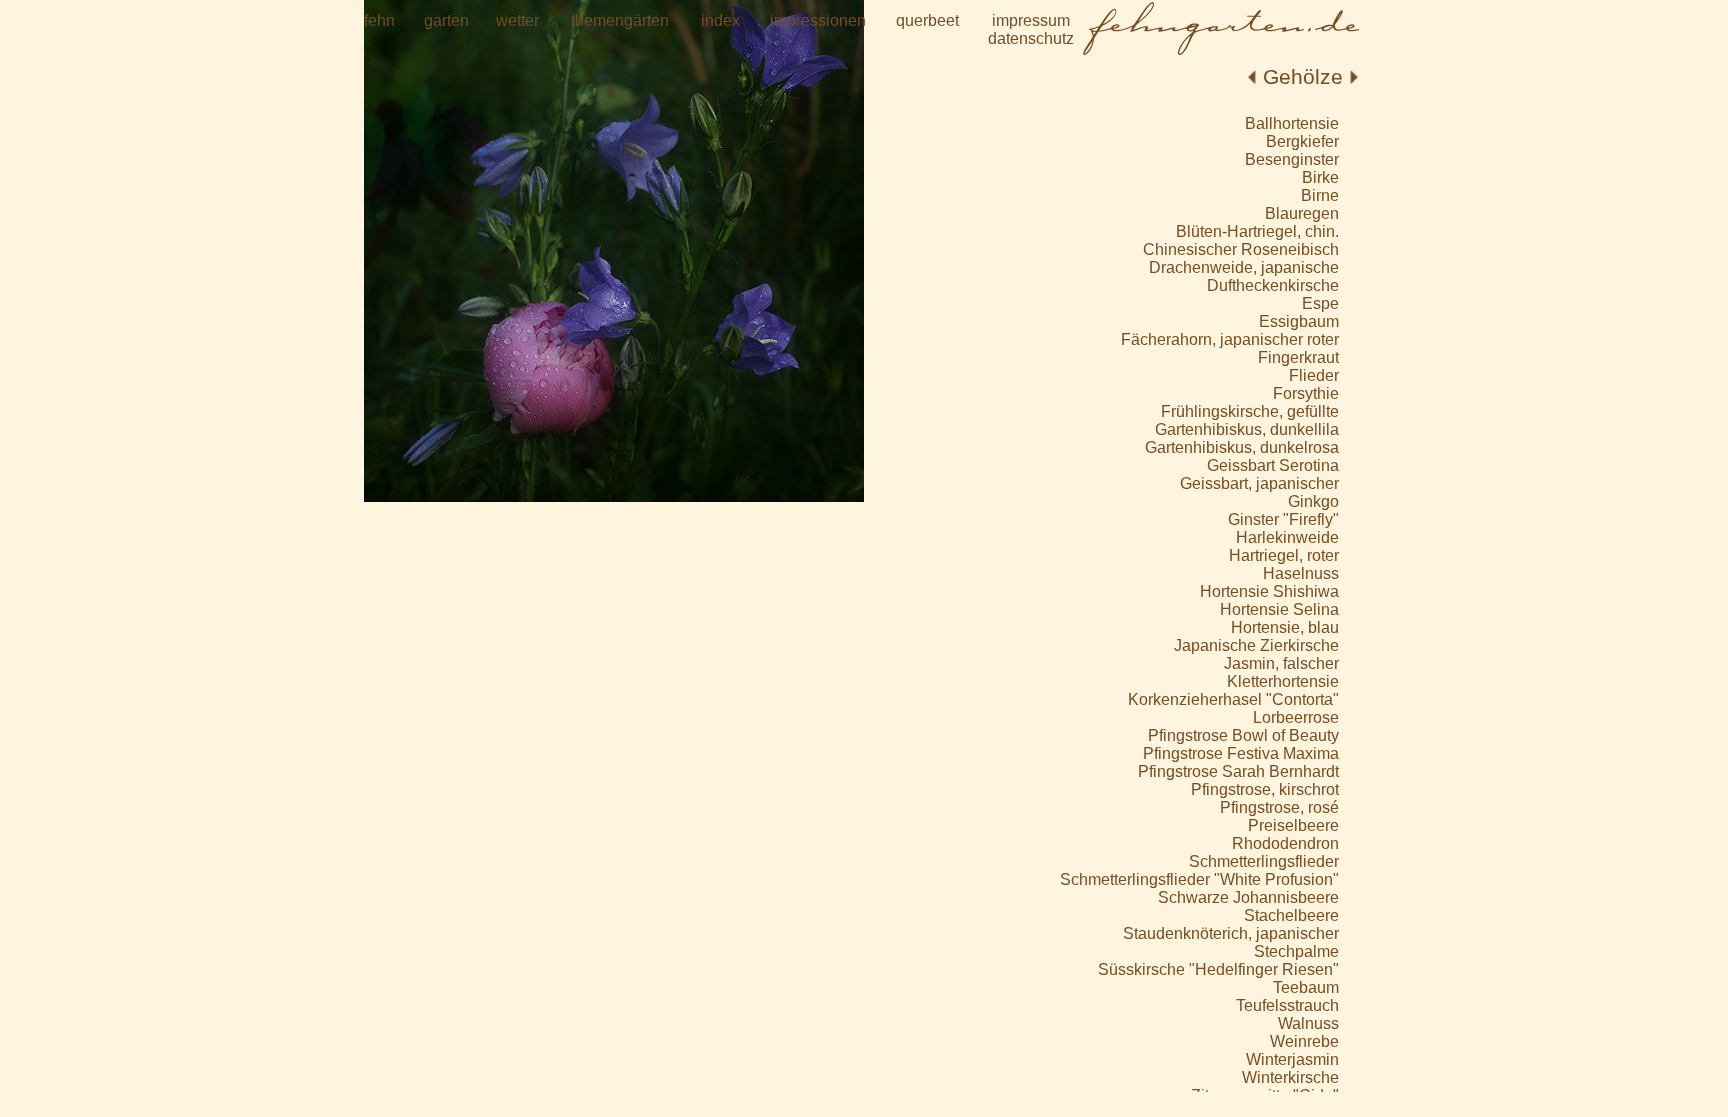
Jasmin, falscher (1281, 663)
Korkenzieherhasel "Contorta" (1233, 699)
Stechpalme (1296, 951)
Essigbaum (1299, 321)
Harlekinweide (1287, 537)
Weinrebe (1304, 1041)
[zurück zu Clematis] (1252, 76)
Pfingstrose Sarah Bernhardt (1238, 771)
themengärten (620, 20)
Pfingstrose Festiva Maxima (1241, 753)
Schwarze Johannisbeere (1248, 897)
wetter (517, 20)
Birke (1320, 177)
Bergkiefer (1302, 141)
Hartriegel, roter (1284, 555)
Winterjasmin (1292, 1059)
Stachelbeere (1291, 915)
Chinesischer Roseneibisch (1241, 249)
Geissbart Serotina (1273, 465)
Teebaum (1306, 987)
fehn (379, 20)
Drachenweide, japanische (1244, 267)
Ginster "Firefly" (1283, 519)
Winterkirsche (1290, 1077)
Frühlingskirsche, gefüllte (1250, 411)
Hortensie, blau (1285, 627)
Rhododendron (1285, 843)
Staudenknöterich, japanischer (1231, 933)
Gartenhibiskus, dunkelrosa (1242, 447)
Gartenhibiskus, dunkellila (1247, 429)
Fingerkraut (1298, 357)
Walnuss (1308, 1023)
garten (446, 20)
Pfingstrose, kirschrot (1265, 789)
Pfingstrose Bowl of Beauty (1243, 735)
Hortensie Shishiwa (1269, 591)
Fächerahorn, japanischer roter (1230, 339)
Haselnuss (1301, 573)
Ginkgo (1313, 501)
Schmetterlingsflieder (1264, 861)
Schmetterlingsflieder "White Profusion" (1199, 879)
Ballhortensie (1292, 123)
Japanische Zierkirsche (1256, 645)
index (720, 20)
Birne (1320, 195)
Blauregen (1302, 213)
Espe (1320, 303)
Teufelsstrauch (1287, 1005)
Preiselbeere (1293, 825)
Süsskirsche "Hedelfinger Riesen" (1218, 969)
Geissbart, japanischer (1259, 483)
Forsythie (1306, 393)
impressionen (818, 20)
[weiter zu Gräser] (1354, 76)
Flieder (1314, 375)
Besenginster (1292, 159)
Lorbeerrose (1296, 717)
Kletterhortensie (1283, 681)
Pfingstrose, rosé (1279, 807)
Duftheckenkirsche (1273, 285)
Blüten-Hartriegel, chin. (1257, 231)
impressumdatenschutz (1031, 29)
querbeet (927, 20)
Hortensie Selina (1279, 609)
